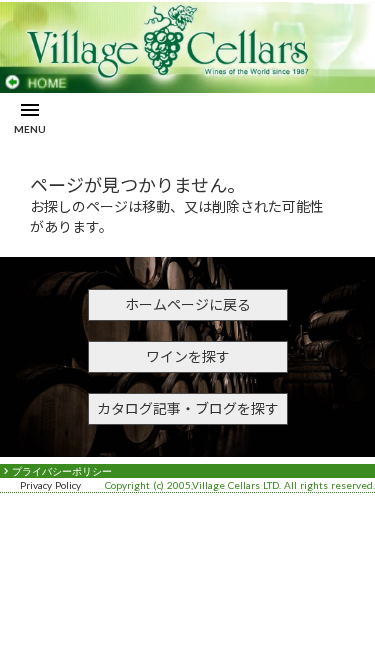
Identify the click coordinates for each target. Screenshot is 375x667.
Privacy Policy (50, 485)
